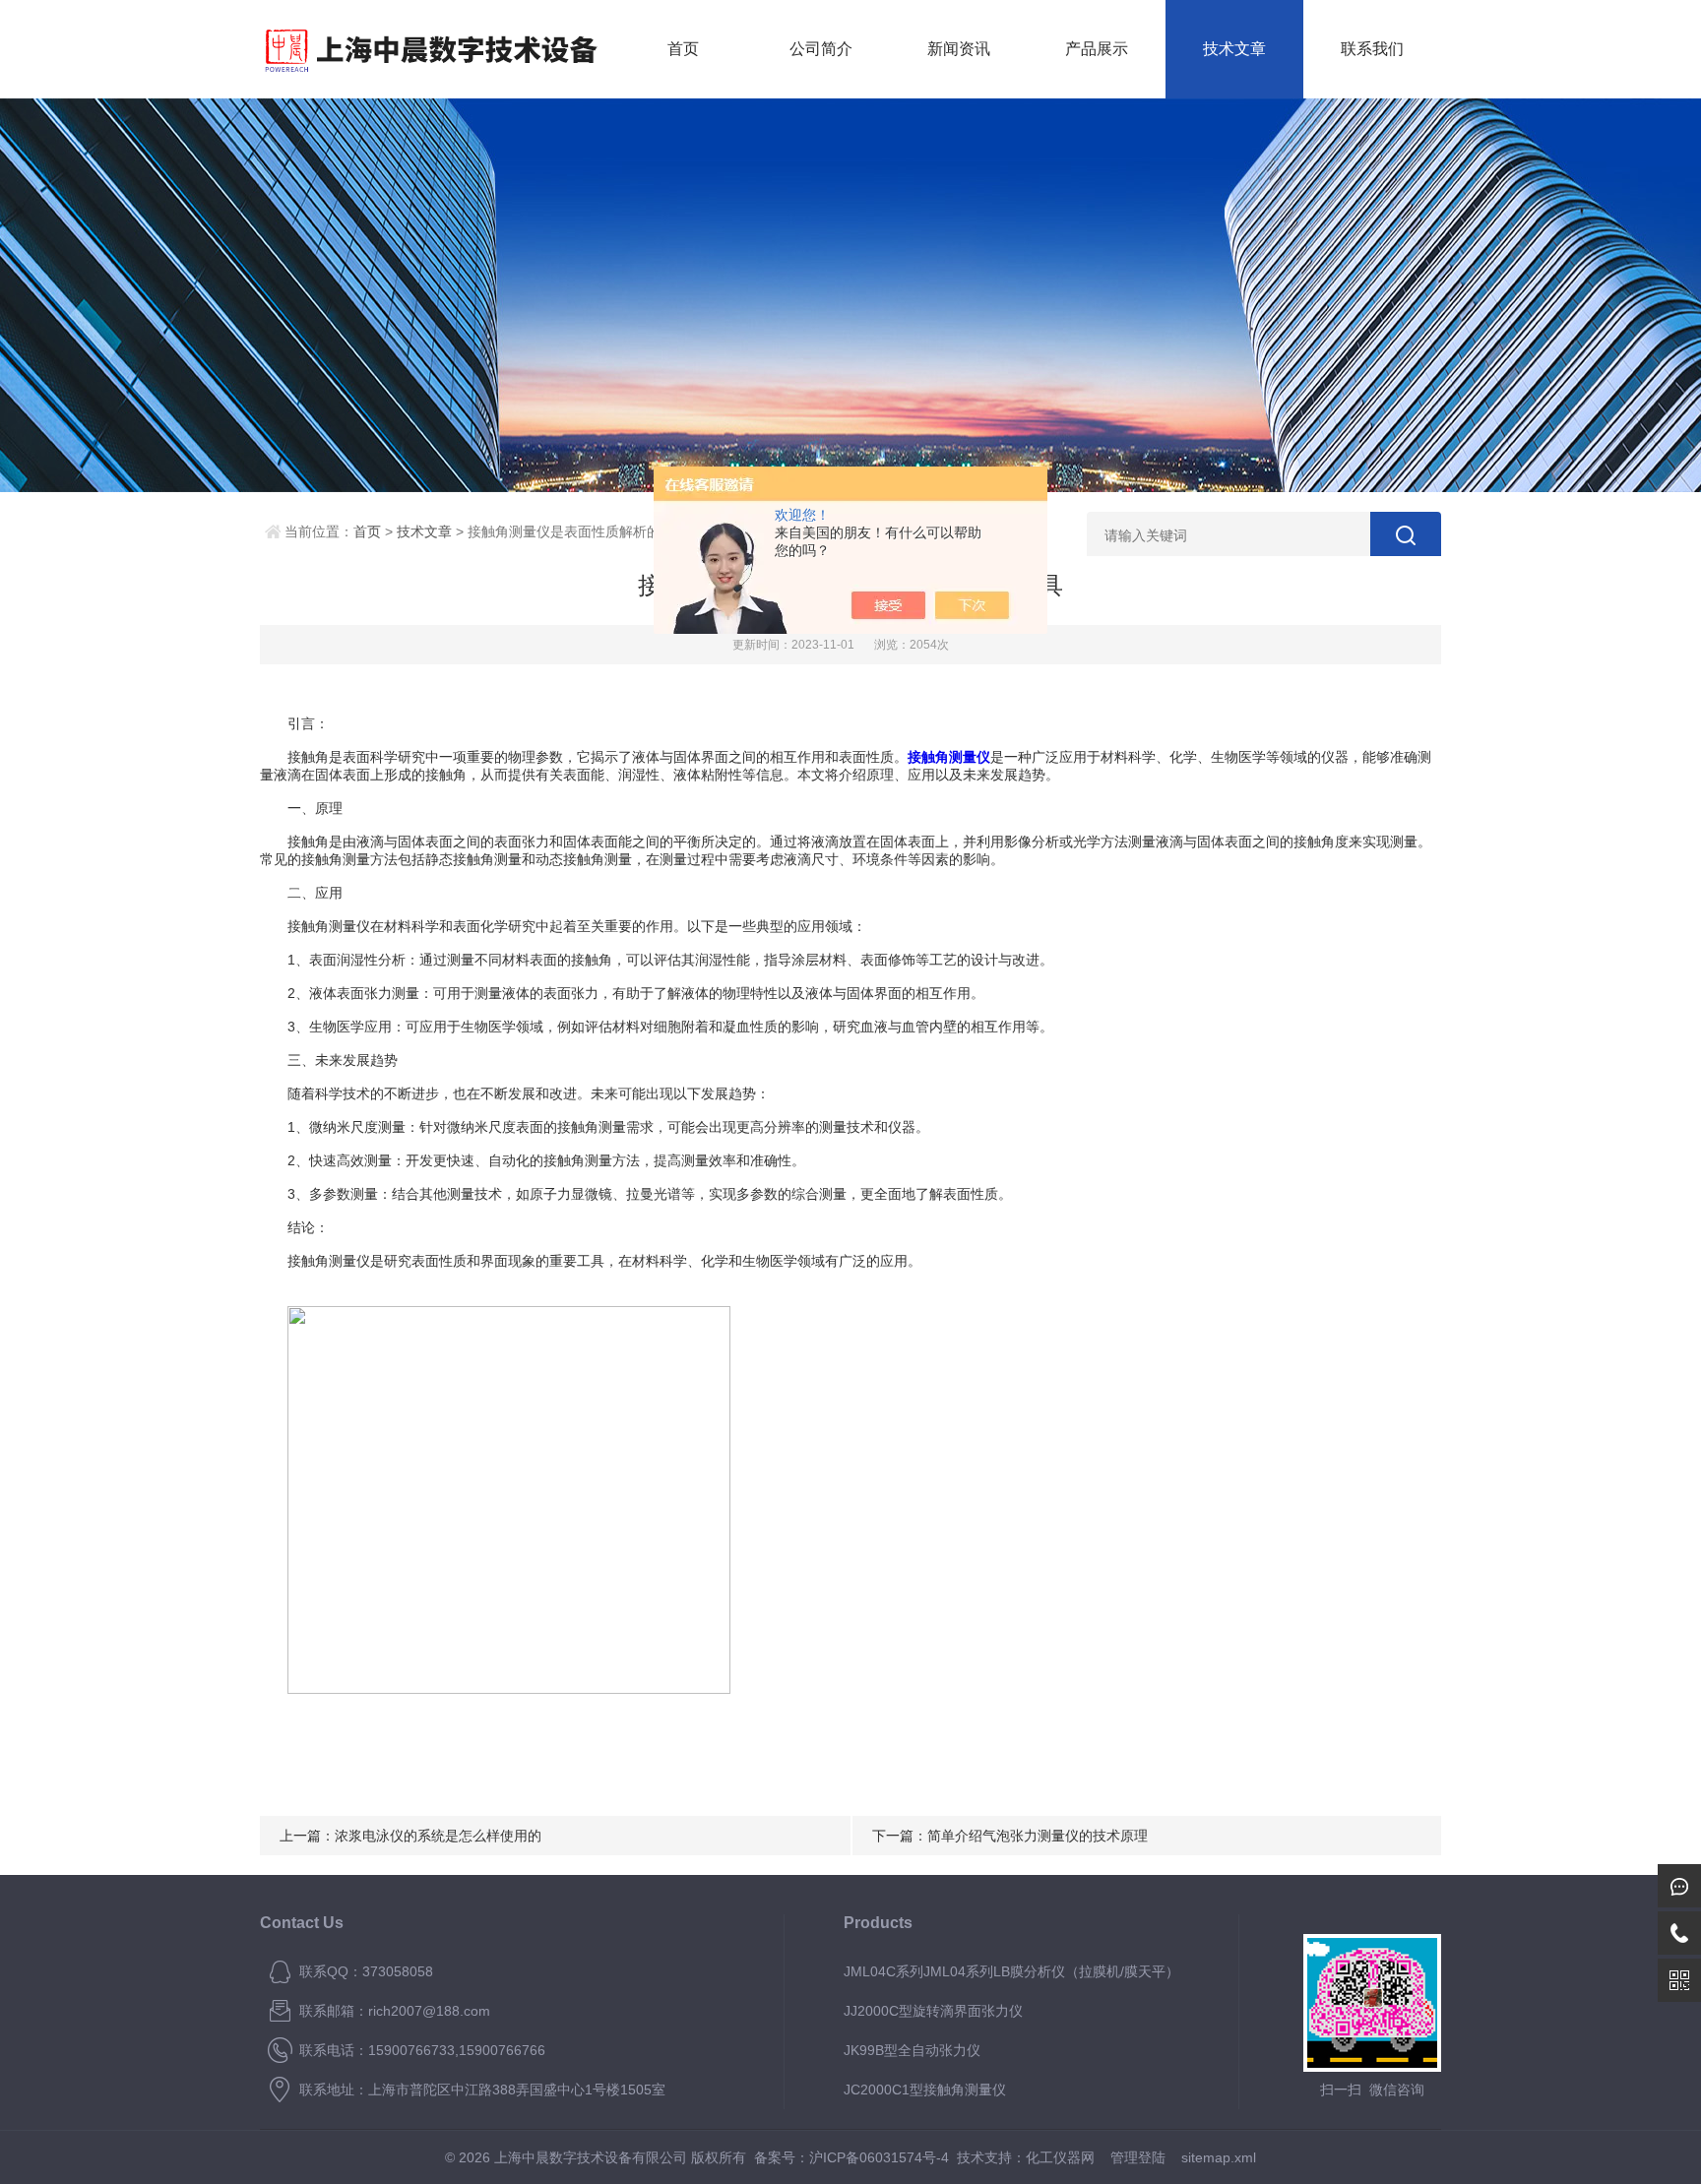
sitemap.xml (1219, 2157)
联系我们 (1372, 49)
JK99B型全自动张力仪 (912, 2050)
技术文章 (1234, 49)
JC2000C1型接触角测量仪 (925, 2090)
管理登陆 (1138, 2157)
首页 (683, 49)
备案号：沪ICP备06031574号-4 (851, 2157)
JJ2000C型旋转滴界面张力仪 (933, 2011)
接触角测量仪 (949, 757)
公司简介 (821, 49)
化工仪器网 (1060, 2157)
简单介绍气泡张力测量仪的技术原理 (1038, 1836)
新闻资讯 (959, 49)
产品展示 (1097, 49)
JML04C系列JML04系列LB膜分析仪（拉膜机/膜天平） (1011, 1971)
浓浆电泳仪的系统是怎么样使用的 (438, 1836)
